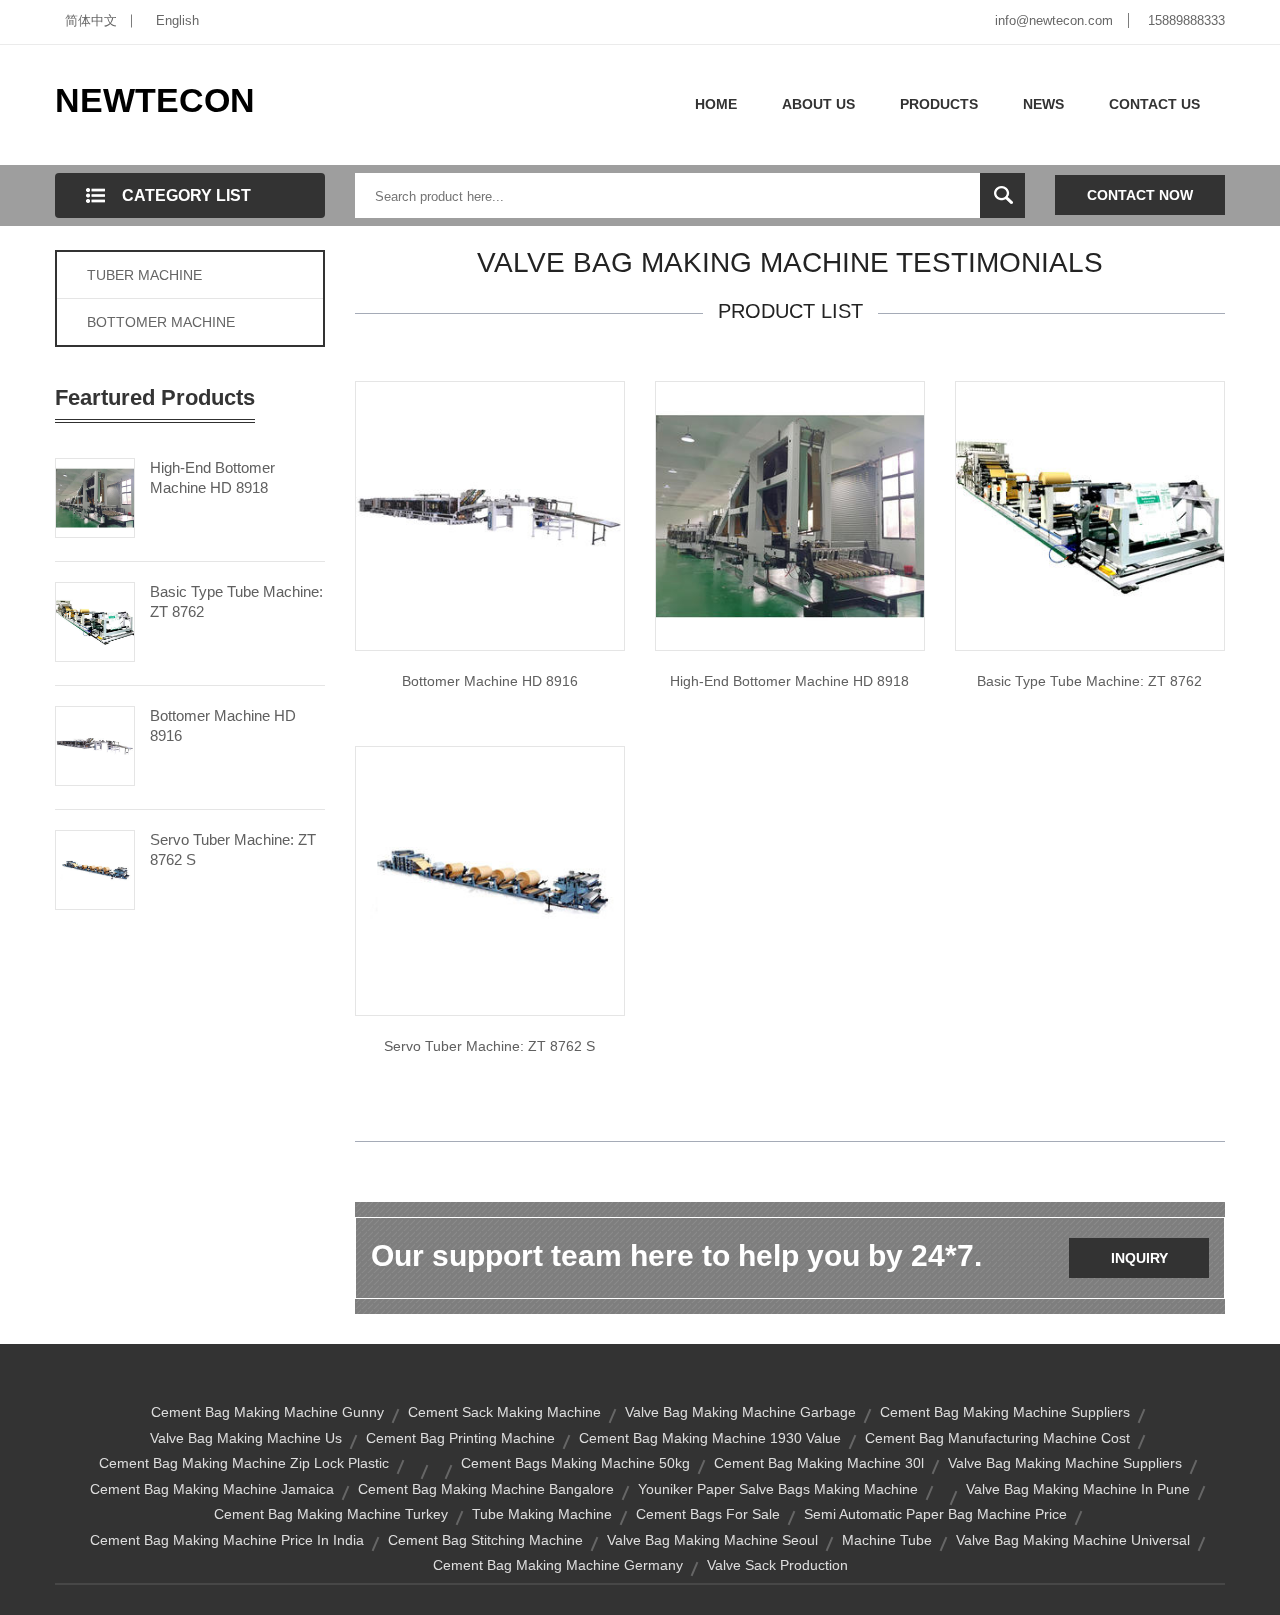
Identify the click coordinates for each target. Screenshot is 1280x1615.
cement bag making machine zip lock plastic (244, 1463)
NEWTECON (155, 100)
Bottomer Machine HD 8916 (223, 725)
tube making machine (542, 1514)
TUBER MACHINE (144, 275)
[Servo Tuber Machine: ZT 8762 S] (95, 868)
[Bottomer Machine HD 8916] (95, 744)
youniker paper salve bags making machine (778, 1489)
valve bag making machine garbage (740, 1412)
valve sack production (777, 1565)
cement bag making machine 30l (819, 1463)
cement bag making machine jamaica (212, 1489)
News (1043, 104)
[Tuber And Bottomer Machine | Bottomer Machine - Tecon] (490, 515)
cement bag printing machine (460, 1438)
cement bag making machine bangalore (486, 1489)
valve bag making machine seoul (712, 1540)
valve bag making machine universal (1073, 1540)
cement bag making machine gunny (267, 1412)
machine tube (887, 1540)
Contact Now (1140, 195)
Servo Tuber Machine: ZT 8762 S (233, 849)
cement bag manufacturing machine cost (997, 1438)
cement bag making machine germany (558, 1565)
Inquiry (1139, 1258)
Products (939, 104)
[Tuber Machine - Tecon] (490, 880)
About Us (818, 104)
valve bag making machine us (246, 1438)
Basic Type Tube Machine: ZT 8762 (236, 601)
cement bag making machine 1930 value (710, 1438)
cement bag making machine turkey (331, 1514)
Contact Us (1154, 104)
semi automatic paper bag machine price (935, 1514)
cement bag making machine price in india (227, 1540)
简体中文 (91, 20)
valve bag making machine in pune (1078, 1489)
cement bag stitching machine (485, 1540)
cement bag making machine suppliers (1005, 1412)
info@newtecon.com (1054, 20)
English (177, 20)
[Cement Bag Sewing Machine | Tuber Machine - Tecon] (1090, 515)
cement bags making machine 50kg (575, 1463)
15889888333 (1186, 20)
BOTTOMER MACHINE (161, 322)
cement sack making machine (504, 1412)
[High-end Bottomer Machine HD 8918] (95, 496)
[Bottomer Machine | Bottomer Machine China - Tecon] (790, 515)
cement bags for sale (708, 1514)
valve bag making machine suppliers (1065, 1463)
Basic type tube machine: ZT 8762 (1089, 681)
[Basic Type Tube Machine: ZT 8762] (95, 620)
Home (716, 104)
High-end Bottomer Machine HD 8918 (212, 477)
